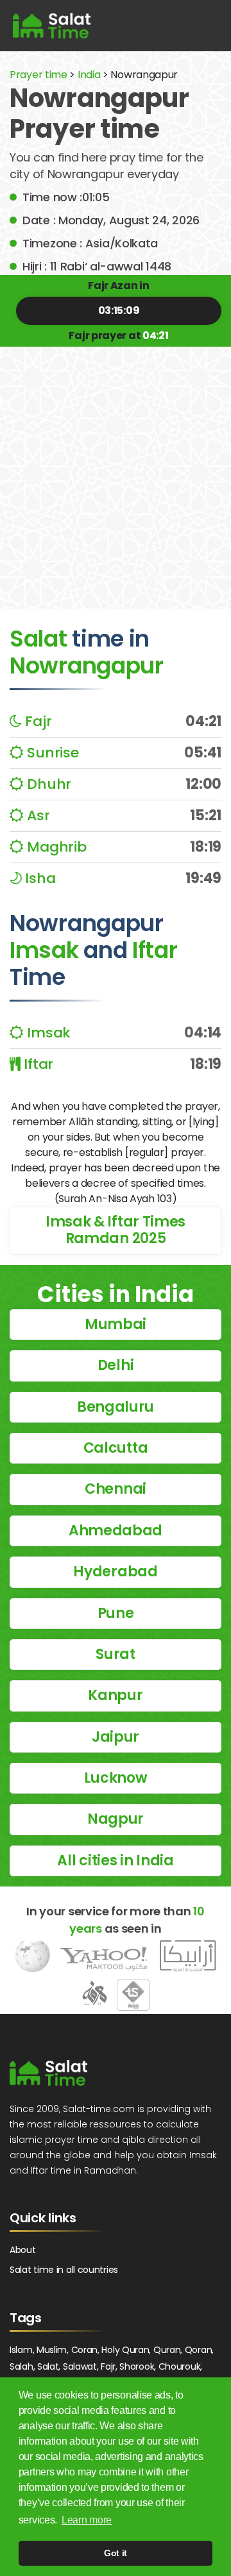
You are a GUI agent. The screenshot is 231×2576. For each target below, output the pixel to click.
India (89, 75)
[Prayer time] (52, 26)
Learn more (87, 2520)
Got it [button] (116, 2553)
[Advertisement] (116, 468)
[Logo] (48, 2073)
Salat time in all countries (64, 2270)
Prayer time (38, 75)
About (23, 2250)
